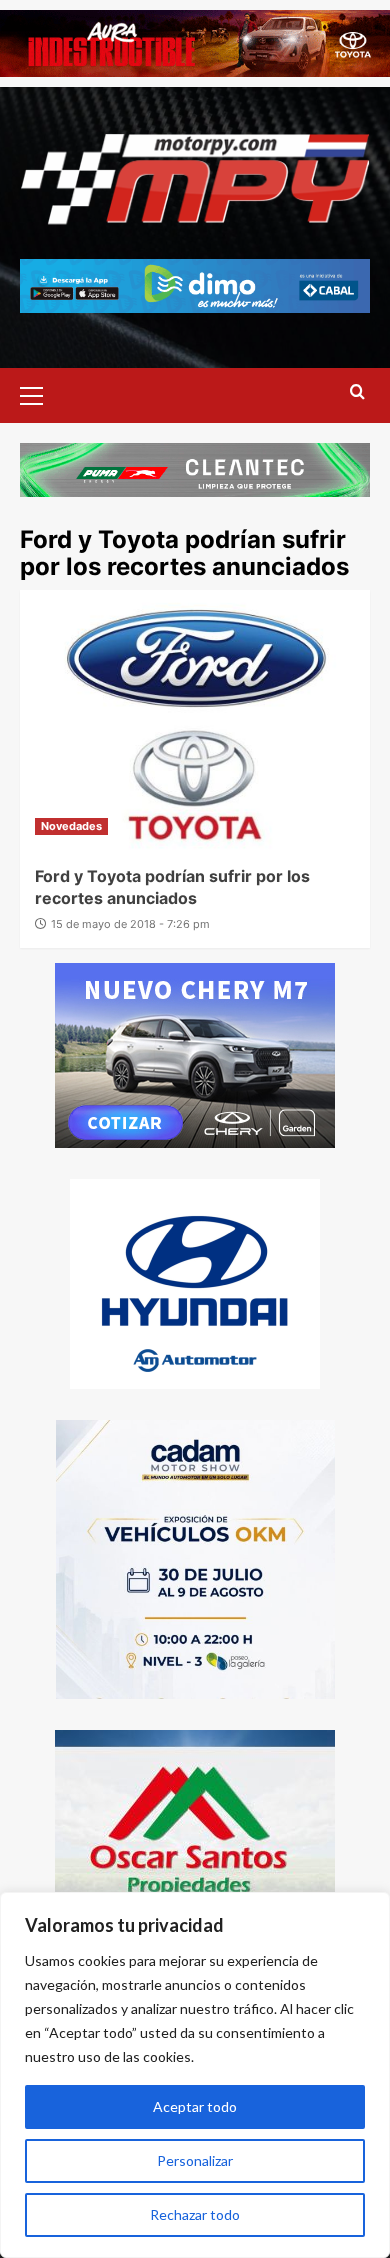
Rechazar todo (195, 2214)
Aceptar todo (195, 2106)
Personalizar (195, 2160)
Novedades (71, 826)
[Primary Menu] (40, 393)
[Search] (357, 392)
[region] (195, 2075)
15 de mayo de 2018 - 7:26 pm (130, 924)
